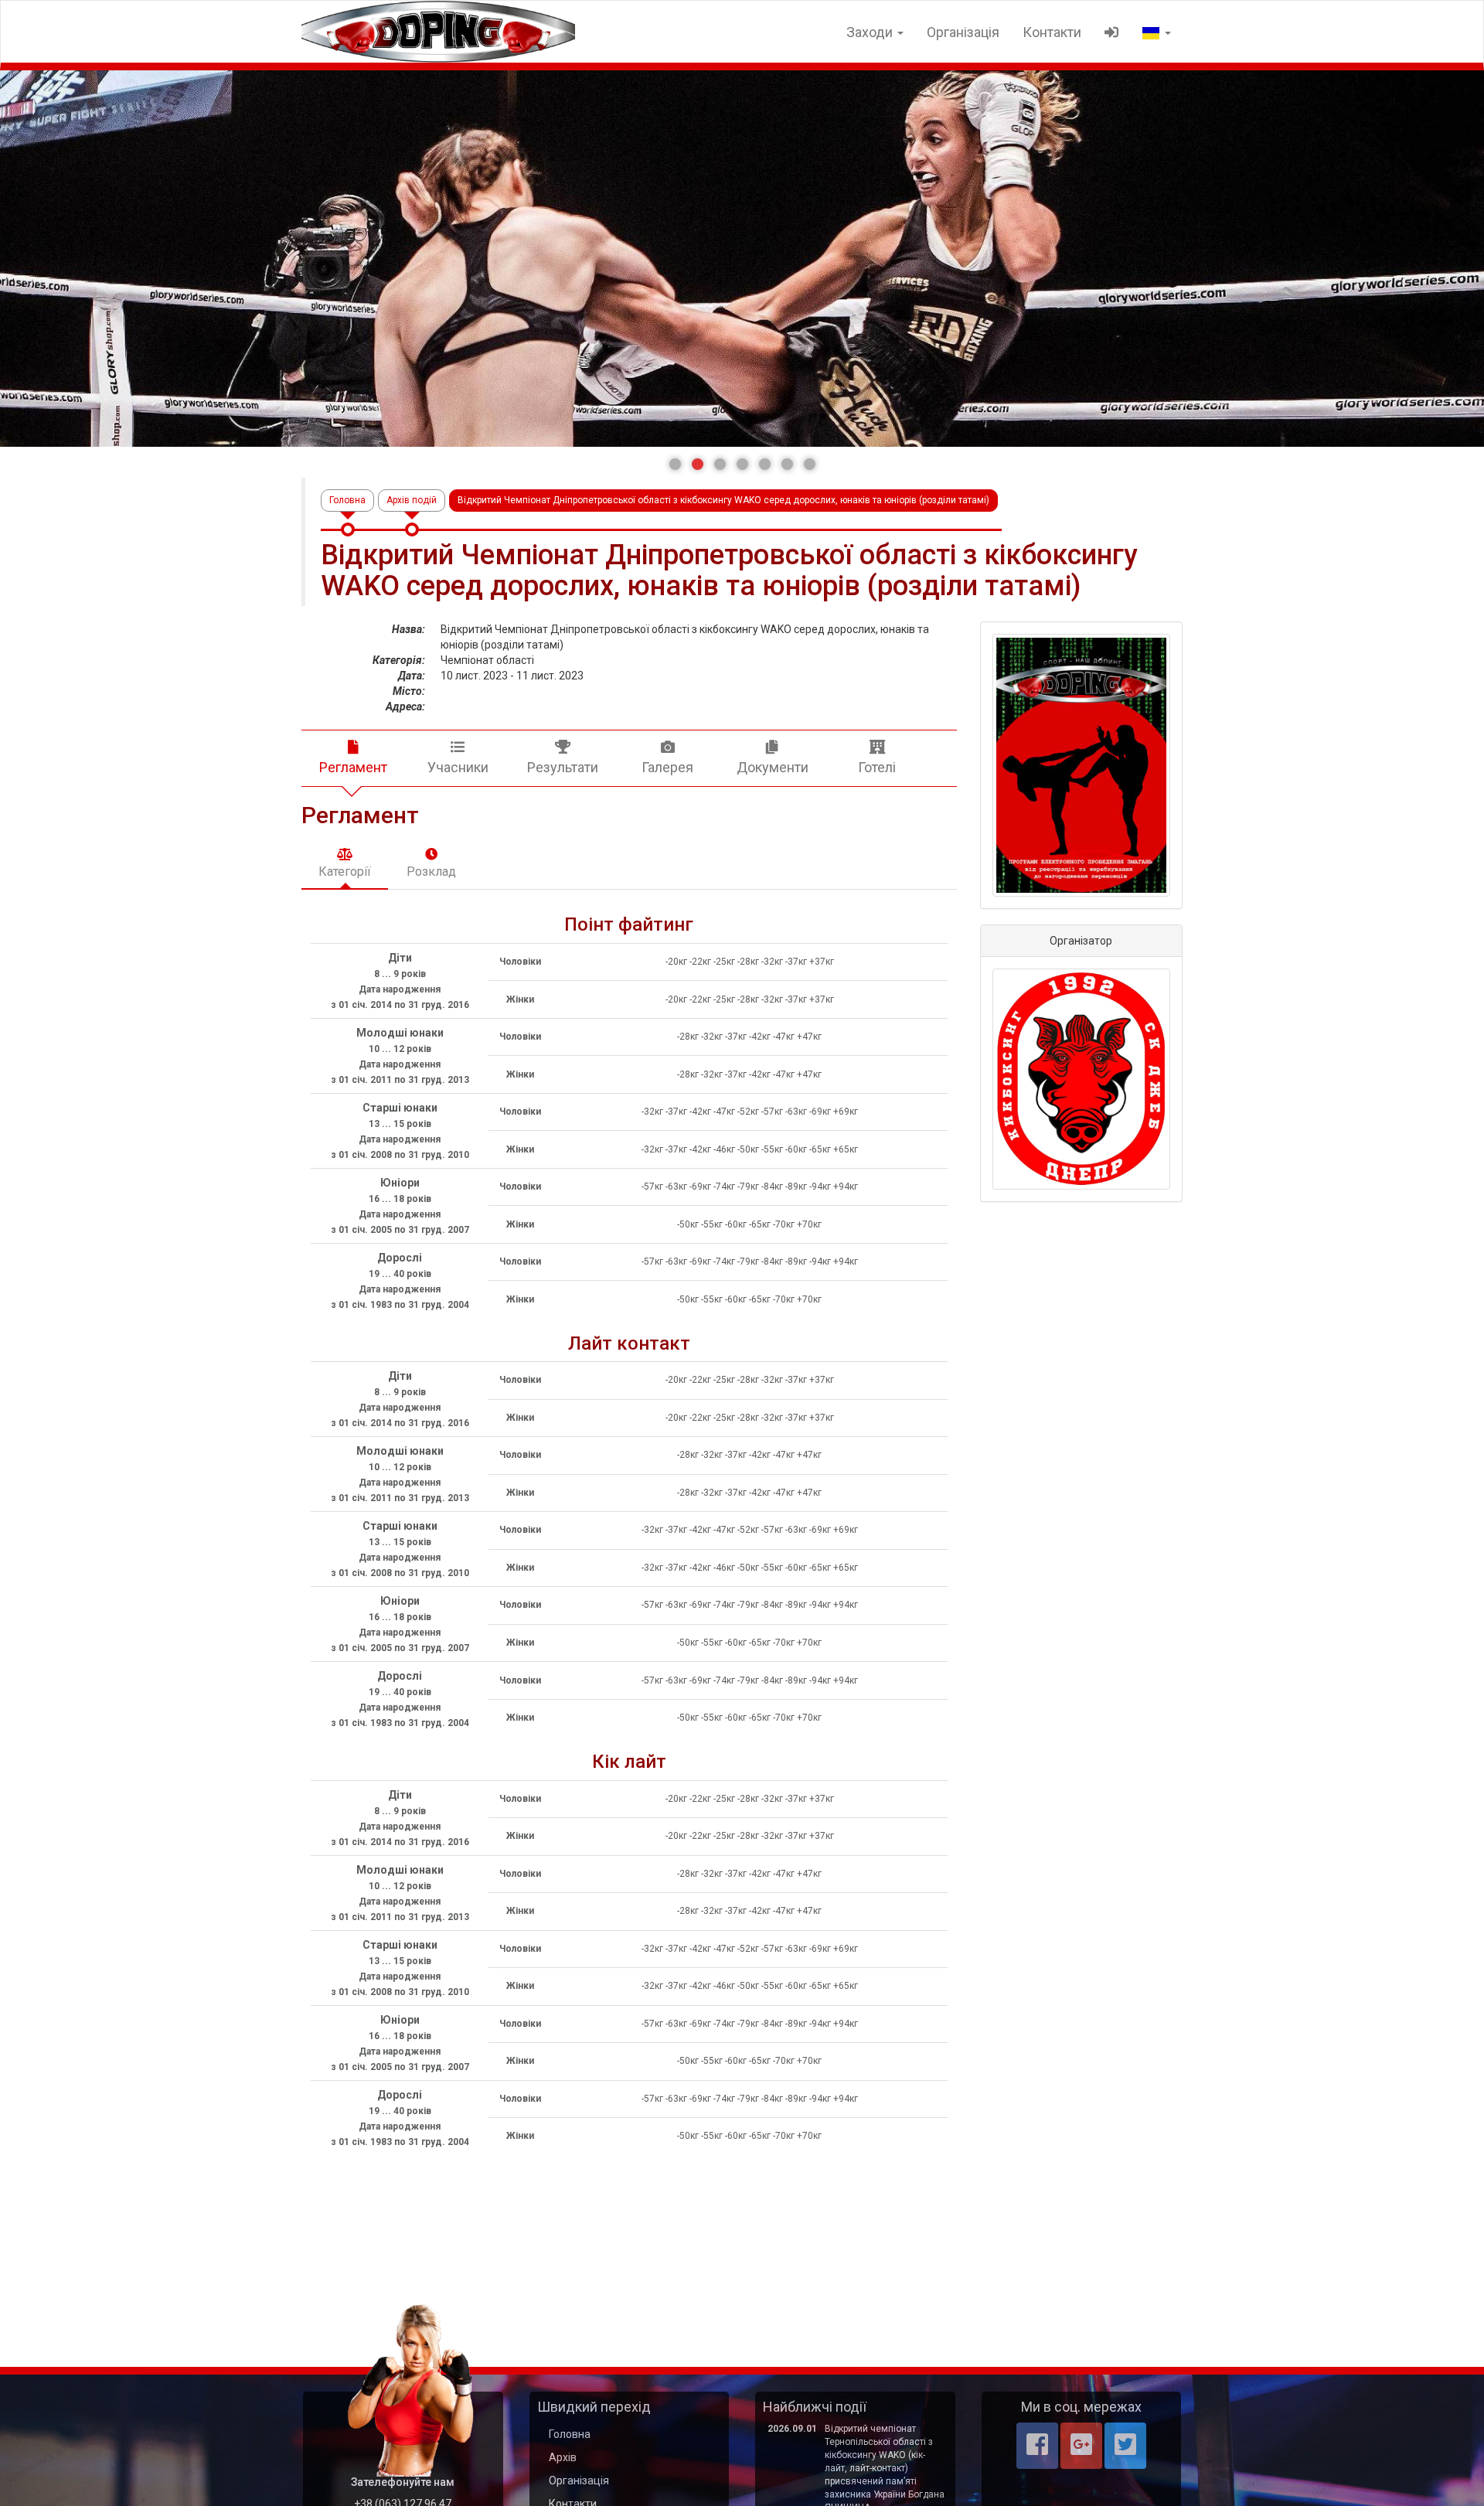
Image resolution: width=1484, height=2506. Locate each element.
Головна (347, 500)
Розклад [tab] (431, 872)
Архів (563, 2457)
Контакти (1052, 32)
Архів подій (412, 500)
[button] (675, 464)
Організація (963, 32)
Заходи (871, 32)
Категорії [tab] (345, 872)
